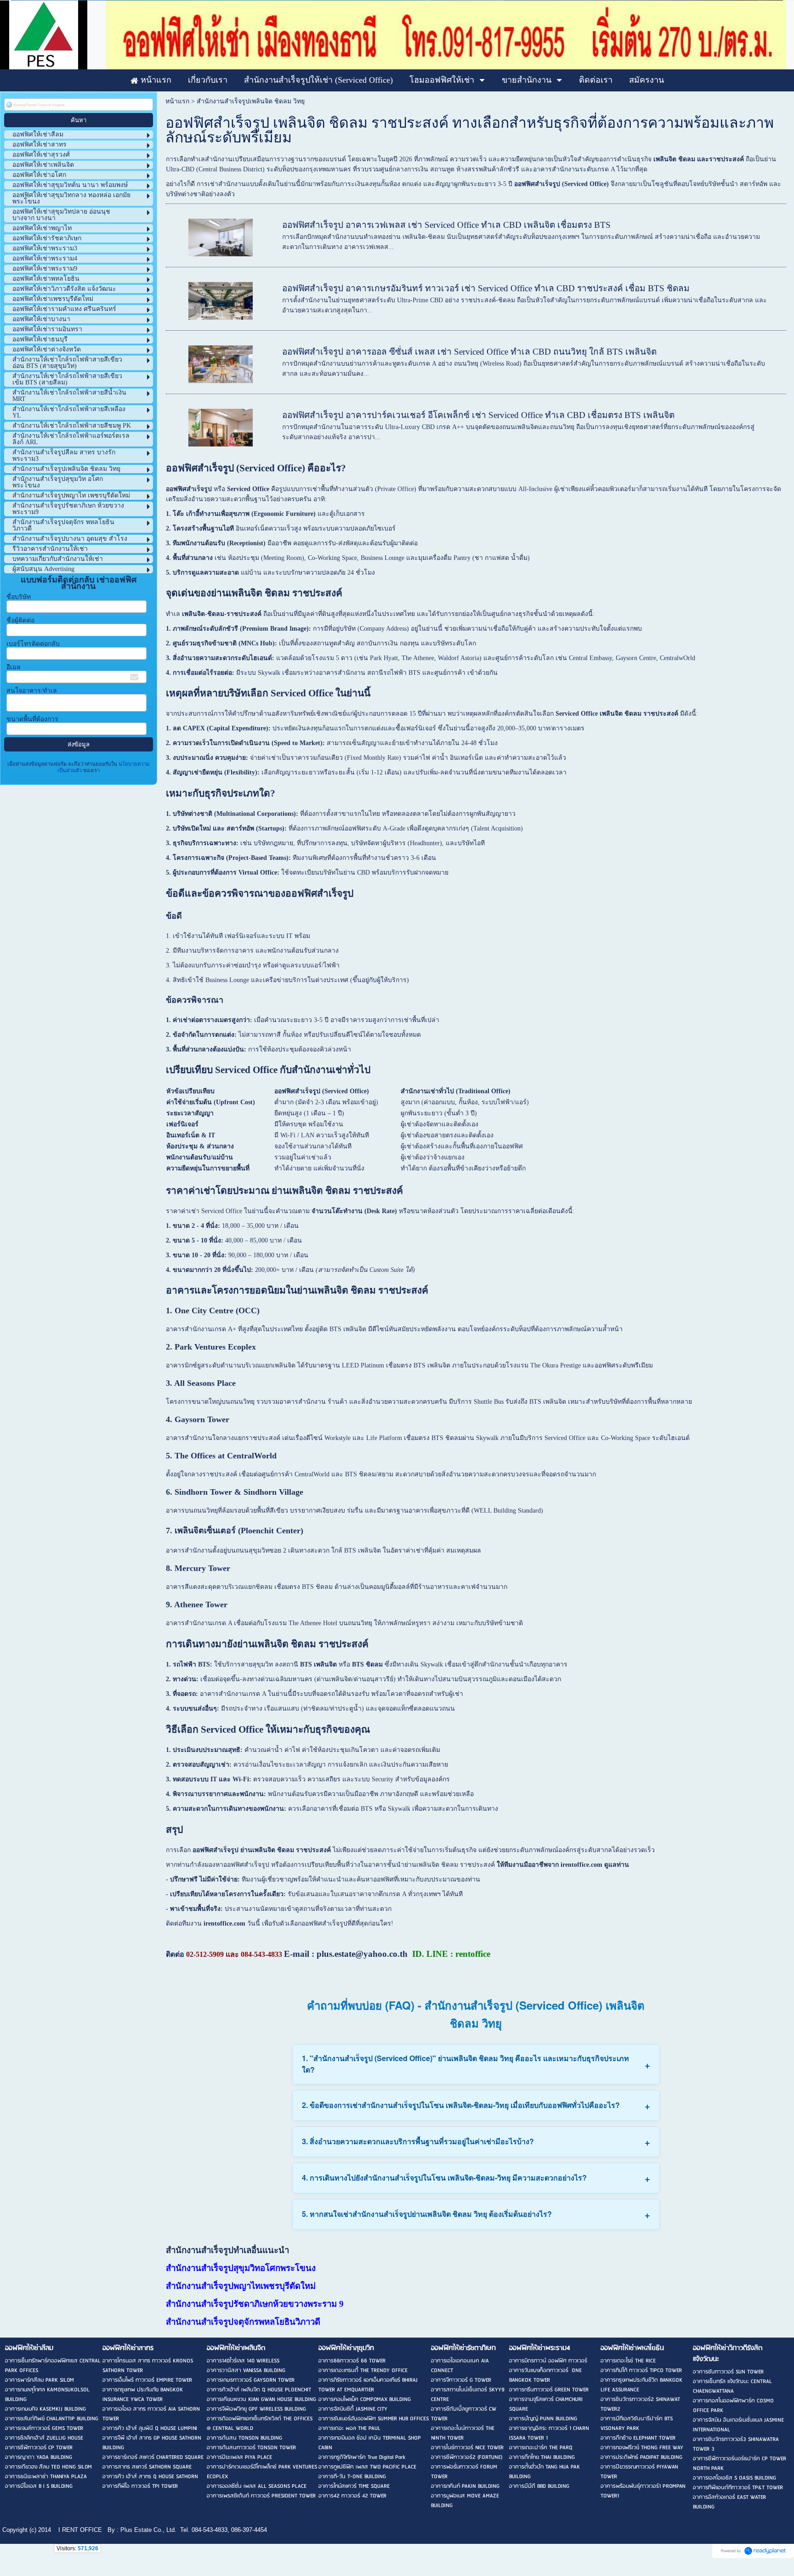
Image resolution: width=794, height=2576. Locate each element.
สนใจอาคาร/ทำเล (32, 691)
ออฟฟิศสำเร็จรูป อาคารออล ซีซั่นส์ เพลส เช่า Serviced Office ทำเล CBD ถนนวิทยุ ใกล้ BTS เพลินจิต (469, 352)
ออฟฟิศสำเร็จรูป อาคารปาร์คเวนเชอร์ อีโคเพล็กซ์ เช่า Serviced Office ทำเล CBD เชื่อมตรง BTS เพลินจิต (478, 415)
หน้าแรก (177, 101)
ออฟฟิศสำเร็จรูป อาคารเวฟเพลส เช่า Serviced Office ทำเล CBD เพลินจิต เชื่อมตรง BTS (446, 225)
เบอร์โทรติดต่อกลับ (33, 644)
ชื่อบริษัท (19, 597)
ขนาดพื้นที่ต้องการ (32, 719)
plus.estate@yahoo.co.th (362, 1954)
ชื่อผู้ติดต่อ (20, 620)
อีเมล (14, 667)
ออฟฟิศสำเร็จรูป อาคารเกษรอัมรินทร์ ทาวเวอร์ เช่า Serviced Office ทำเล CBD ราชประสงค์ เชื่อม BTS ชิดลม (486, 288)
